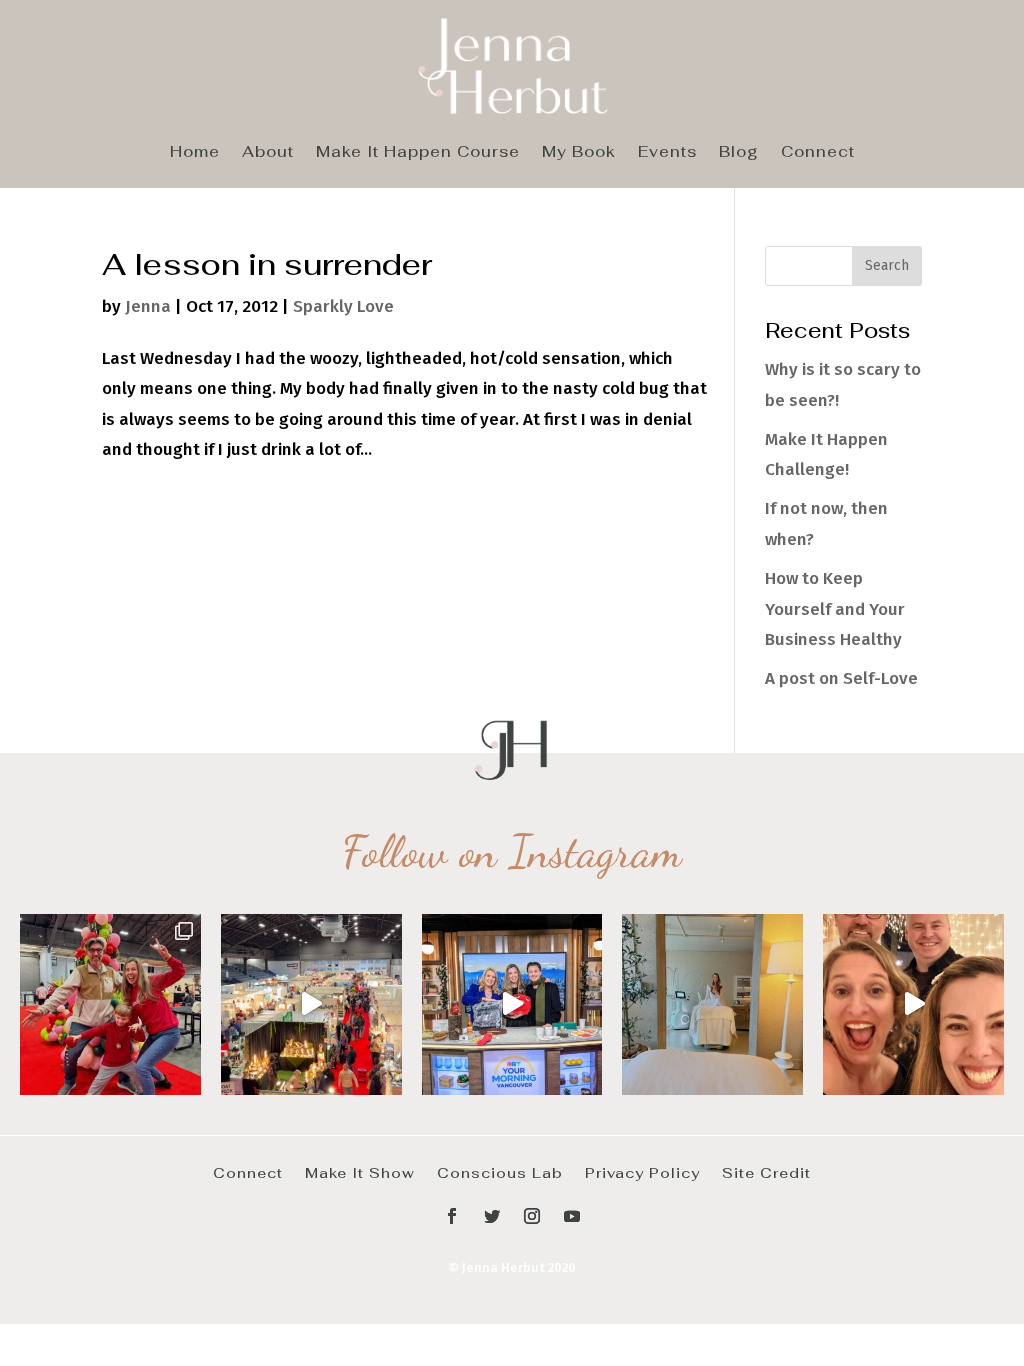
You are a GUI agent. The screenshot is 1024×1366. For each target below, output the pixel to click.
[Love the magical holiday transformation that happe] (913, 1004)
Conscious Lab (500, 1172)
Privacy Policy (642, 1172)
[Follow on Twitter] (492, 1216)
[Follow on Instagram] (532, 1216)
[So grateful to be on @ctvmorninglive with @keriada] (512, 1004)
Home (195, 153)
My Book (579, 153)
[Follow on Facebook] (452, 1216)
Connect (818, 153)
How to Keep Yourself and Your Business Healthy (835, 609)
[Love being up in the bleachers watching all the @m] (311, 1004)
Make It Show (360, 1172)
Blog (739, 153)
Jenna (148, 306)
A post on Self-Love (841, 678)
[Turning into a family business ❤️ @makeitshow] (110, 1004)
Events (667, 153)
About (268, 153)
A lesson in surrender (267, 264)
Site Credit (766, 1172)
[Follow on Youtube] (572, 1216)
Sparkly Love (343, 306)
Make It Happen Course (418, 153)
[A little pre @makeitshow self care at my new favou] (712, 1004)
